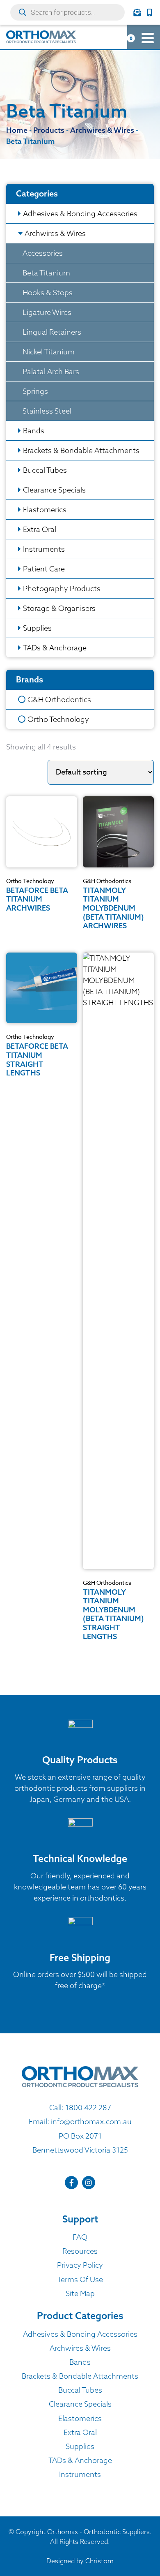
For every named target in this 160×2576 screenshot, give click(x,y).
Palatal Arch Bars (51, 371)
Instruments (44, 549)
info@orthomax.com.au (91, 2122)
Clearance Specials (54, 490)
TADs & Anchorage (55, 648)
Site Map (80, 2293)
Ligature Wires (47, 312)
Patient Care (44, 569)
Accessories (43, 253)
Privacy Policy (80, 2265)
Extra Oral (40, 529)
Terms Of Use (80, 2279)
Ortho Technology (58, 719)
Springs (35, 391)
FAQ (80, 2237)
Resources (80, 2251)
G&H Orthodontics (59, 699)
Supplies (37, 628)
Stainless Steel (47, 411)
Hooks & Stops (48, 293)
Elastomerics (45, 510)
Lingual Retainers (52, 332)
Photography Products (62, 589)
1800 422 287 (88, 2108)
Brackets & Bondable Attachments (81, 450)
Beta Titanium (46, 273)
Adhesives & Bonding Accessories (80, 214)
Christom (99, 2561)
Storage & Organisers (59, 608)
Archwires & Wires (55, 233)
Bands (34, 431)
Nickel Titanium (49, 352)
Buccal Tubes (45, 470)
